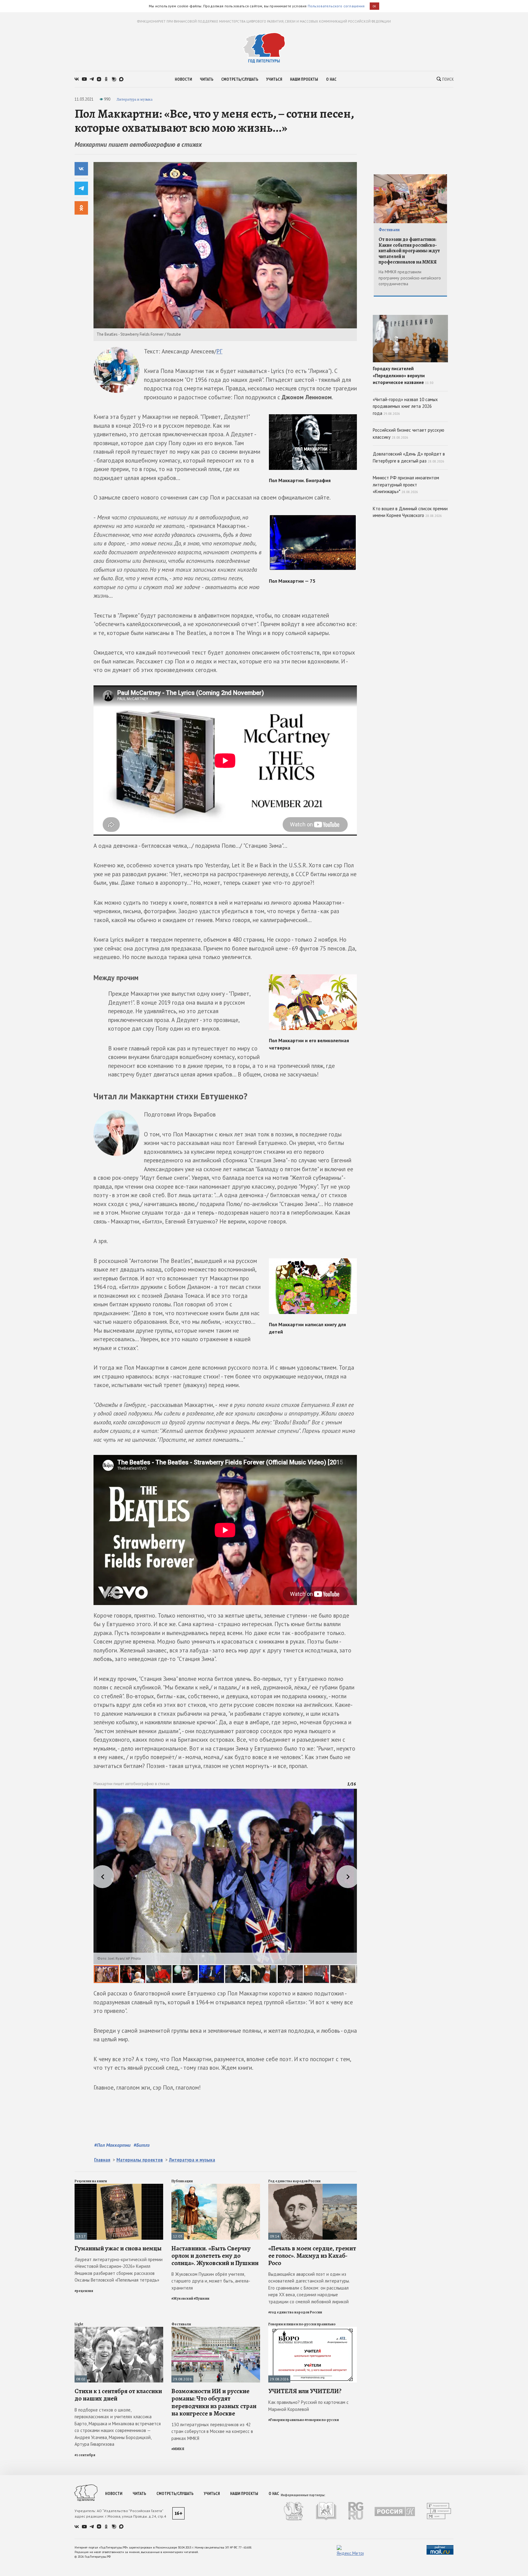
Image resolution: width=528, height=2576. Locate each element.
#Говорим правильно (286, 2420)
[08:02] (119, 2329)
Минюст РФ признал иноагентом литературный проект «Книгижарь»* (406, 485)
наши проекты (304, 79)
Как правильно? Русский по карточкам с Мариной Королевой (308, 2406)
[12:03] (216, 2186)
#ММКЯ (178, 2449)
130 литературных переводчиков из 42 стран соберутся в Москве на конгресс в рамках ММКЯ (212, 2431)
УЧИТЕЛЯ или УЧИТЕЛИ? (305, 2391)
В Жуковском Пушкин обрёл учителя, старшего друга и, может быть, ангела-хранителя (211, 2281)
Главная (102, 2160)
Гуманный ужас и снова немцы (118, 2248)
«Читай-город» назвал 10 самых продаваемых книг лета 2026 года (405, 406)
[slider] (225, 1886)
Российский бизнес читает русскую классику (409, 434)
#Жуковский (182, 2298)
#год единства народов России (295, 2312)
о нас (331, 79)
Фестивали (181, 2324)
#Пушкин (202, 2298)
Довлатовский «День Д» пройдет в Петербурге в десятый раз (409, 457)
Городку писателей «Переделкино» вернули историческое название (403, 375)
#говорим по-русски (322, 2420)
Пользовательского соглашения (336, 6)
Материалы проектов (140, 2160)
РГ (219, 351)
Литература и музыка (134, 99)
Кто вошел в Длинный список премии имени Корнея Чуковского (410, 512)
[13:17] (119, 2186)
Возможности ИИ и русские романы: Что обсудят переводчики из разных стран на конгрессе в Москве (214, 2402)
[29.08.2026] (216, 2329)
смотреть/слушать (240, 79)
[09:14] (313, 2186)
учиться (274, 79)
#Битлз (142, 2145)
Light (79, 2324)
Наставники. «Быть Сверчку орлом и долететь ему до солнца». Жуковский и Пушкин (215, 2256)
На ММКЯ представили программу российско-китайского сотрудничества (410, 278)
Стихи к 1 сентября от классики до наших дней (118, 2395)
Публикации (182, 2181)
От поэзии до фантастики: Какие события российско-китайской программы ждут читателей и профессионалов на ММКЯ (409, 251)
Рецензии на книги (91, 2181)
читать (207, 79)
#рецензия (84, 2291)
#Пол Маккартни (112, 2145)
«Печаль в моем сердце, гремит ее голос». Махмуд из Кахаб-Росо (312, 2256)
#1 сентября (85, 2455)
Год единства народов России (294, 2181)
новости (183, 79)
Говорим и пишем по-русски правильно (302, 2324)
